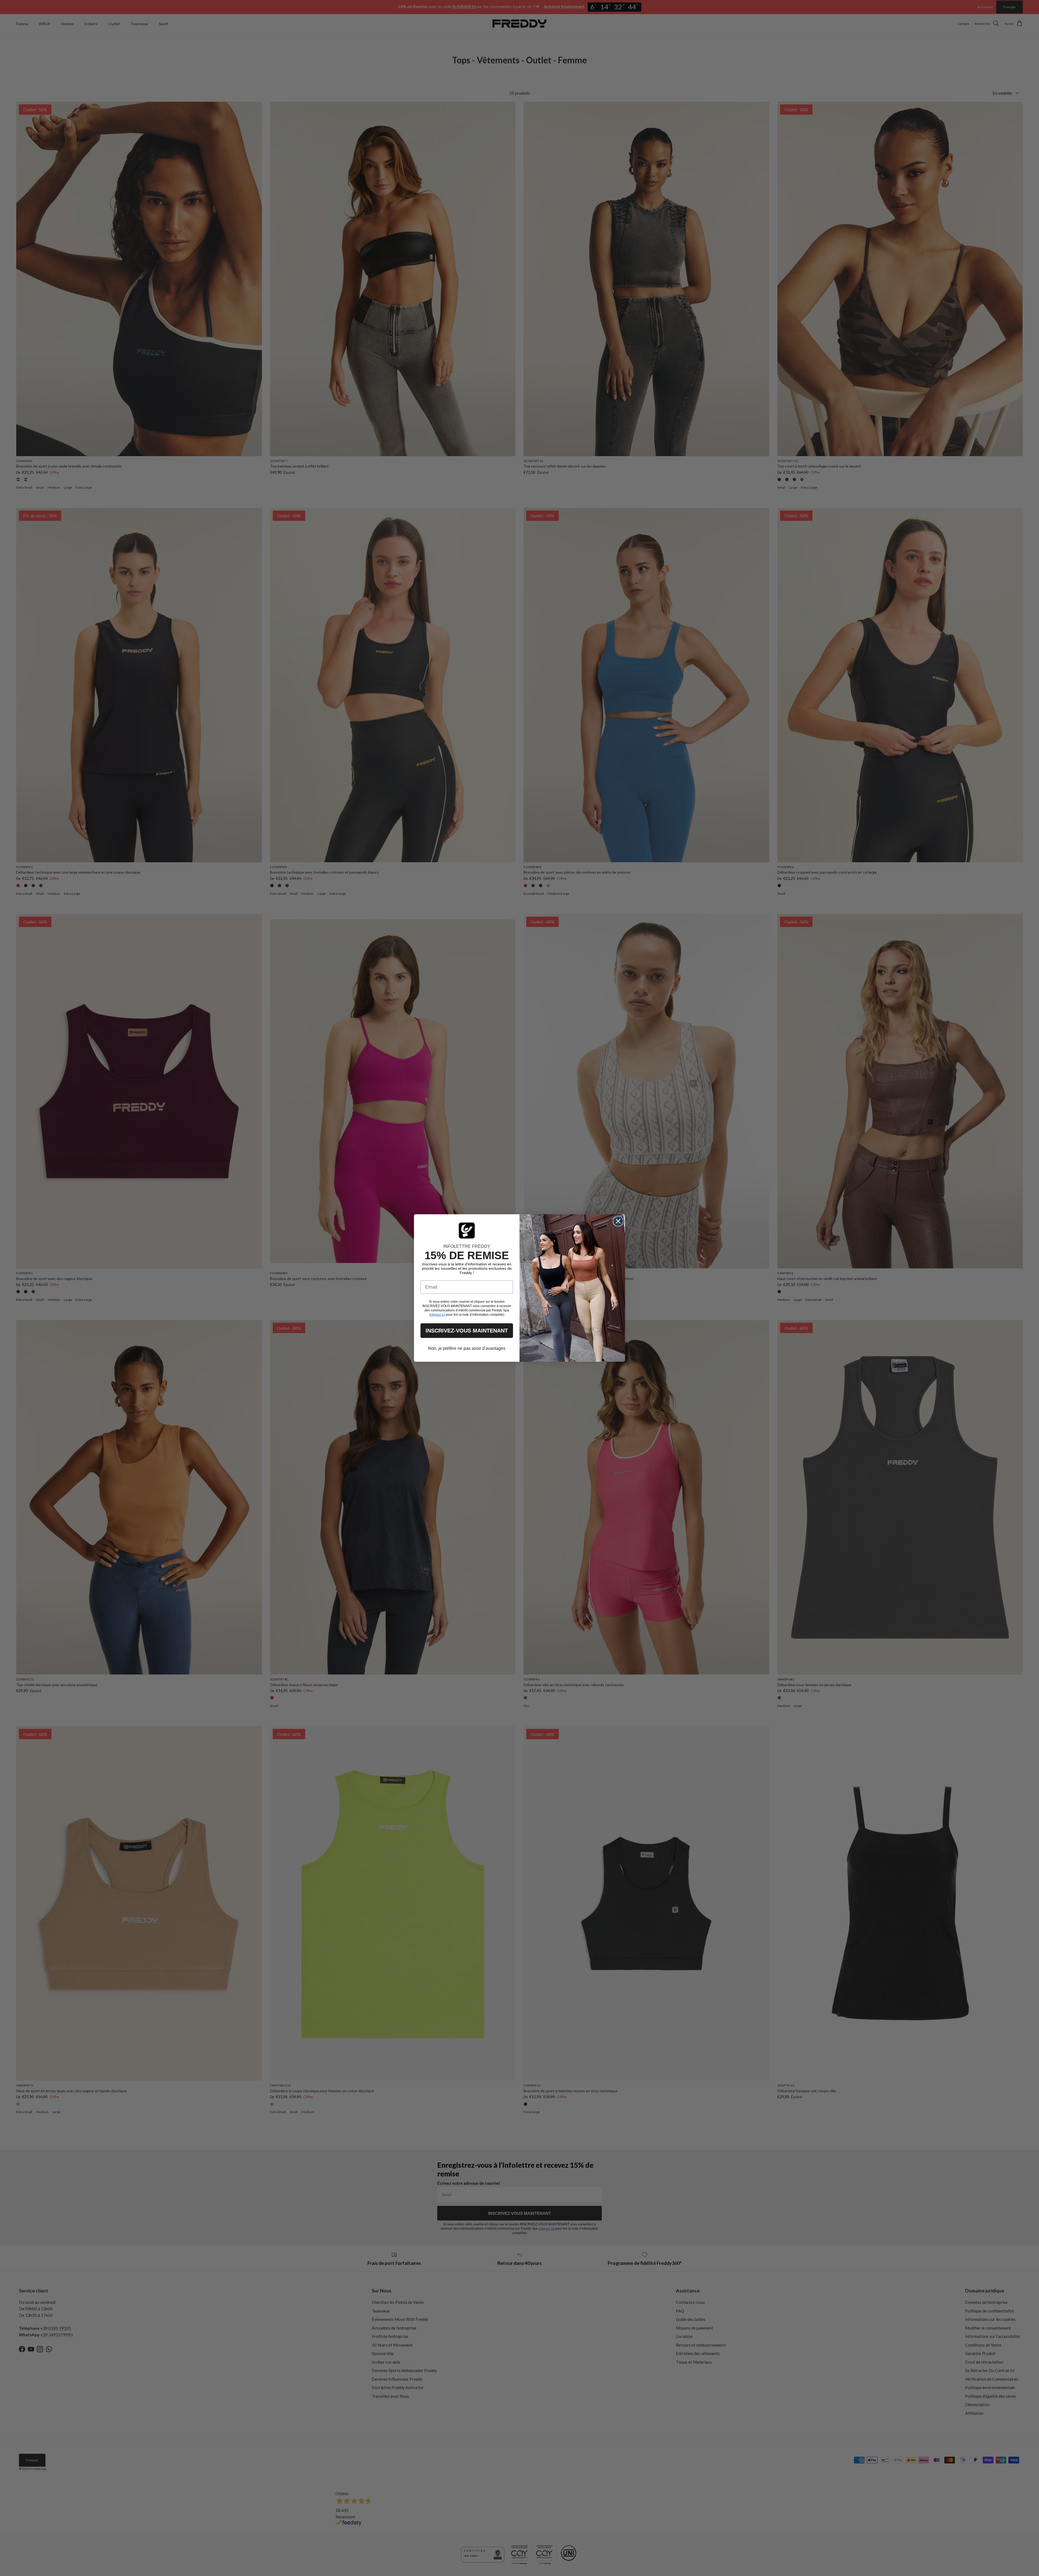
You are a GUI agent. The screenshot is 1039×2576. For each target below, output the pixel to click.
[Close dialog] (618, 1221)
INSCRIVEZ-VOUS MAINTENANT (467, 1331)
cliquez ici (438, 1315)
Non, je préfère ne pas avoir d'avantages (467, 1348)
